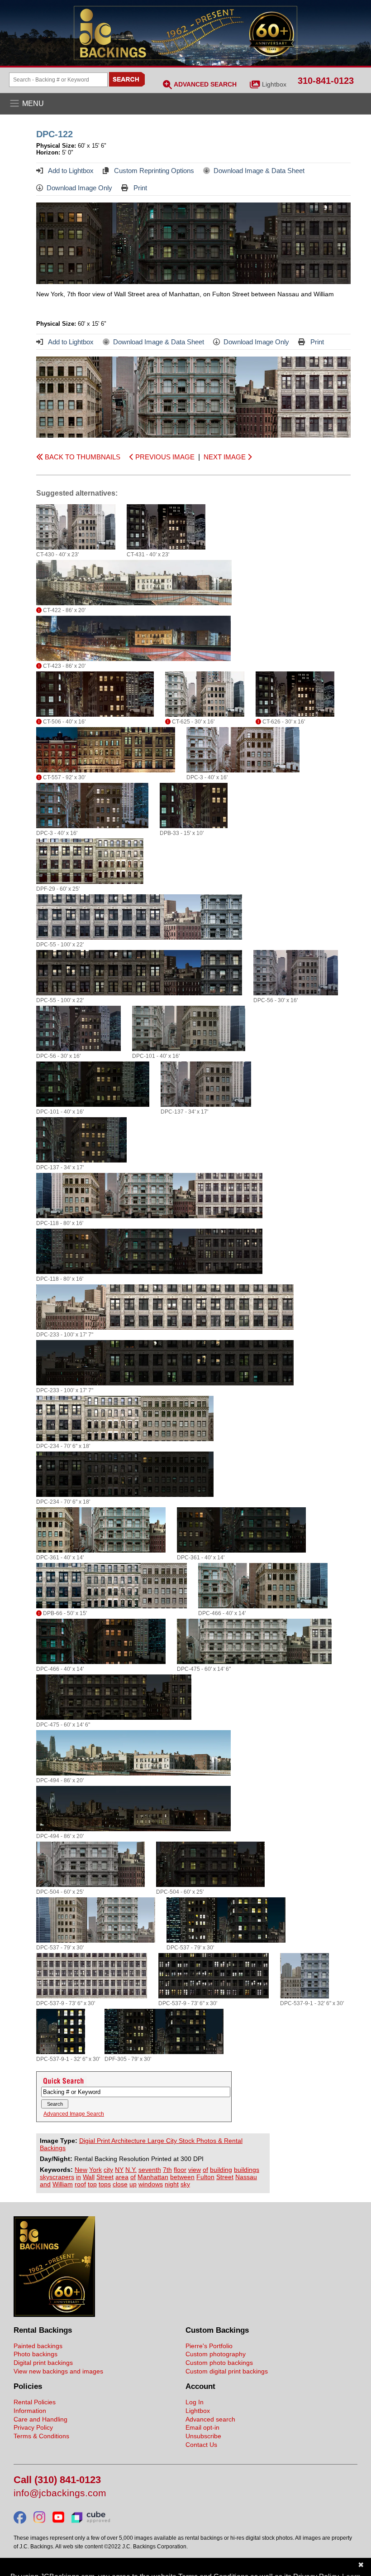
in (78, 2177)
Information (30, 2411)
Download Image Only (79, 188)
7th (167, 2170)
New (81, 2170)
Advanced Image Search (74, 2114)
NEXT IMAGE (226, 457)
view (195, 2170)
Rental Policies (35, 2402)
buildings (247, 2170)
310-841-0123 (326, 81)
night (172, 2184)
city (108, 2170)
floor (180, 2170)
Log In (195, 2402)
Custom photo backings (219, 2363)
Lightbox (274, 84)
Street (105, 2177)
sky (185, 2184)
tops (105, 2184)
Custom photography (216, 2354)
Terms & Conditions (41, 2436)
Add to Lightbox (70, 171)
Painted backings (38, 2346)
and (45, 2184)
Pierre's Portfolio (209, 2346)
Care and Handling (40, 2419)
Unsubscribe (203, 2436)
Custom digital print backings (227, 2371)
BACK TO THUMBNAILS (82, 457)
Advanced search (210, 2419)
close (120, 2184)
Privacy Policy (33, 2427)
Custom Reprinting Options (153, 171)
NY (119, 2170)
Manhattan (153, 2177)
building (221, 2170)
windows (151, 2184)
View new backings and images (58, 2371)
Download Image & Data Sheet (259, 171)
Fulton (205, 2177)
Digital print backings (43, 2363)
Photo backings (36, 2354)
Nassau (246, 2177)
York (95, 2170)
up (133, 2184)
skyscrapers (57, 2177)
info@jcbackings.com (60, 2493)
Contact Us (201, 2445)
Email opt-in (202, 2427)
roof (80, 2184)
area (122, 2177)
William (63, 2184)
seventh (150, 2170)
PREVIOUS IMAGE (164, 457)
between (182, 2177)
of (205, 2170)
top (92, 2184)
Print (139, 188)
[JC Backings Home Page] (54, 2315)
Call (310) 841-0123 (57, 2480)
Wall (89, 2177)
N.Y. (131, 2170)
